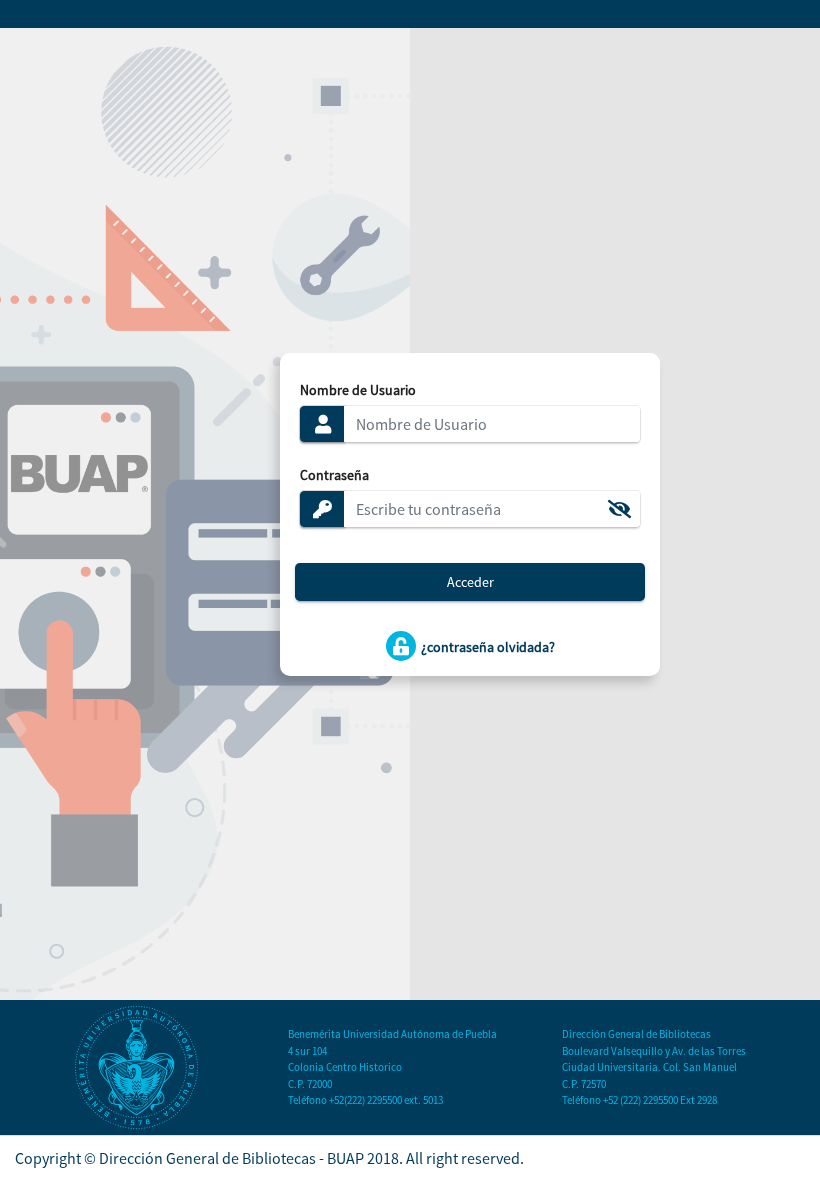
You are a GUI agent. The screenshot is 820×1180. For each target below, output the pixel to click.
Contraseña (334, 475)
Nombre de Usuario (358, 390)
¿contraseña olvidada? (486, 646)
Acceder (470, 582)
